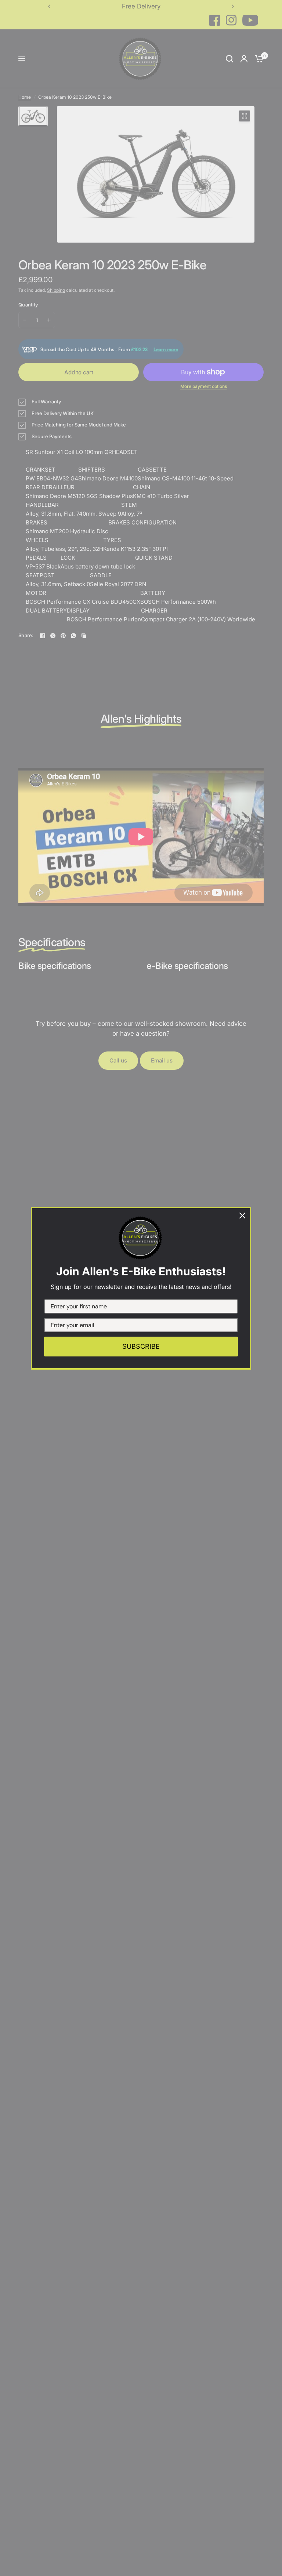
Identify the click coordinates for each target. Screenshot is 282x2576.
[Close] (242, 1216)
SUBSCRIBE (141, 1346)
